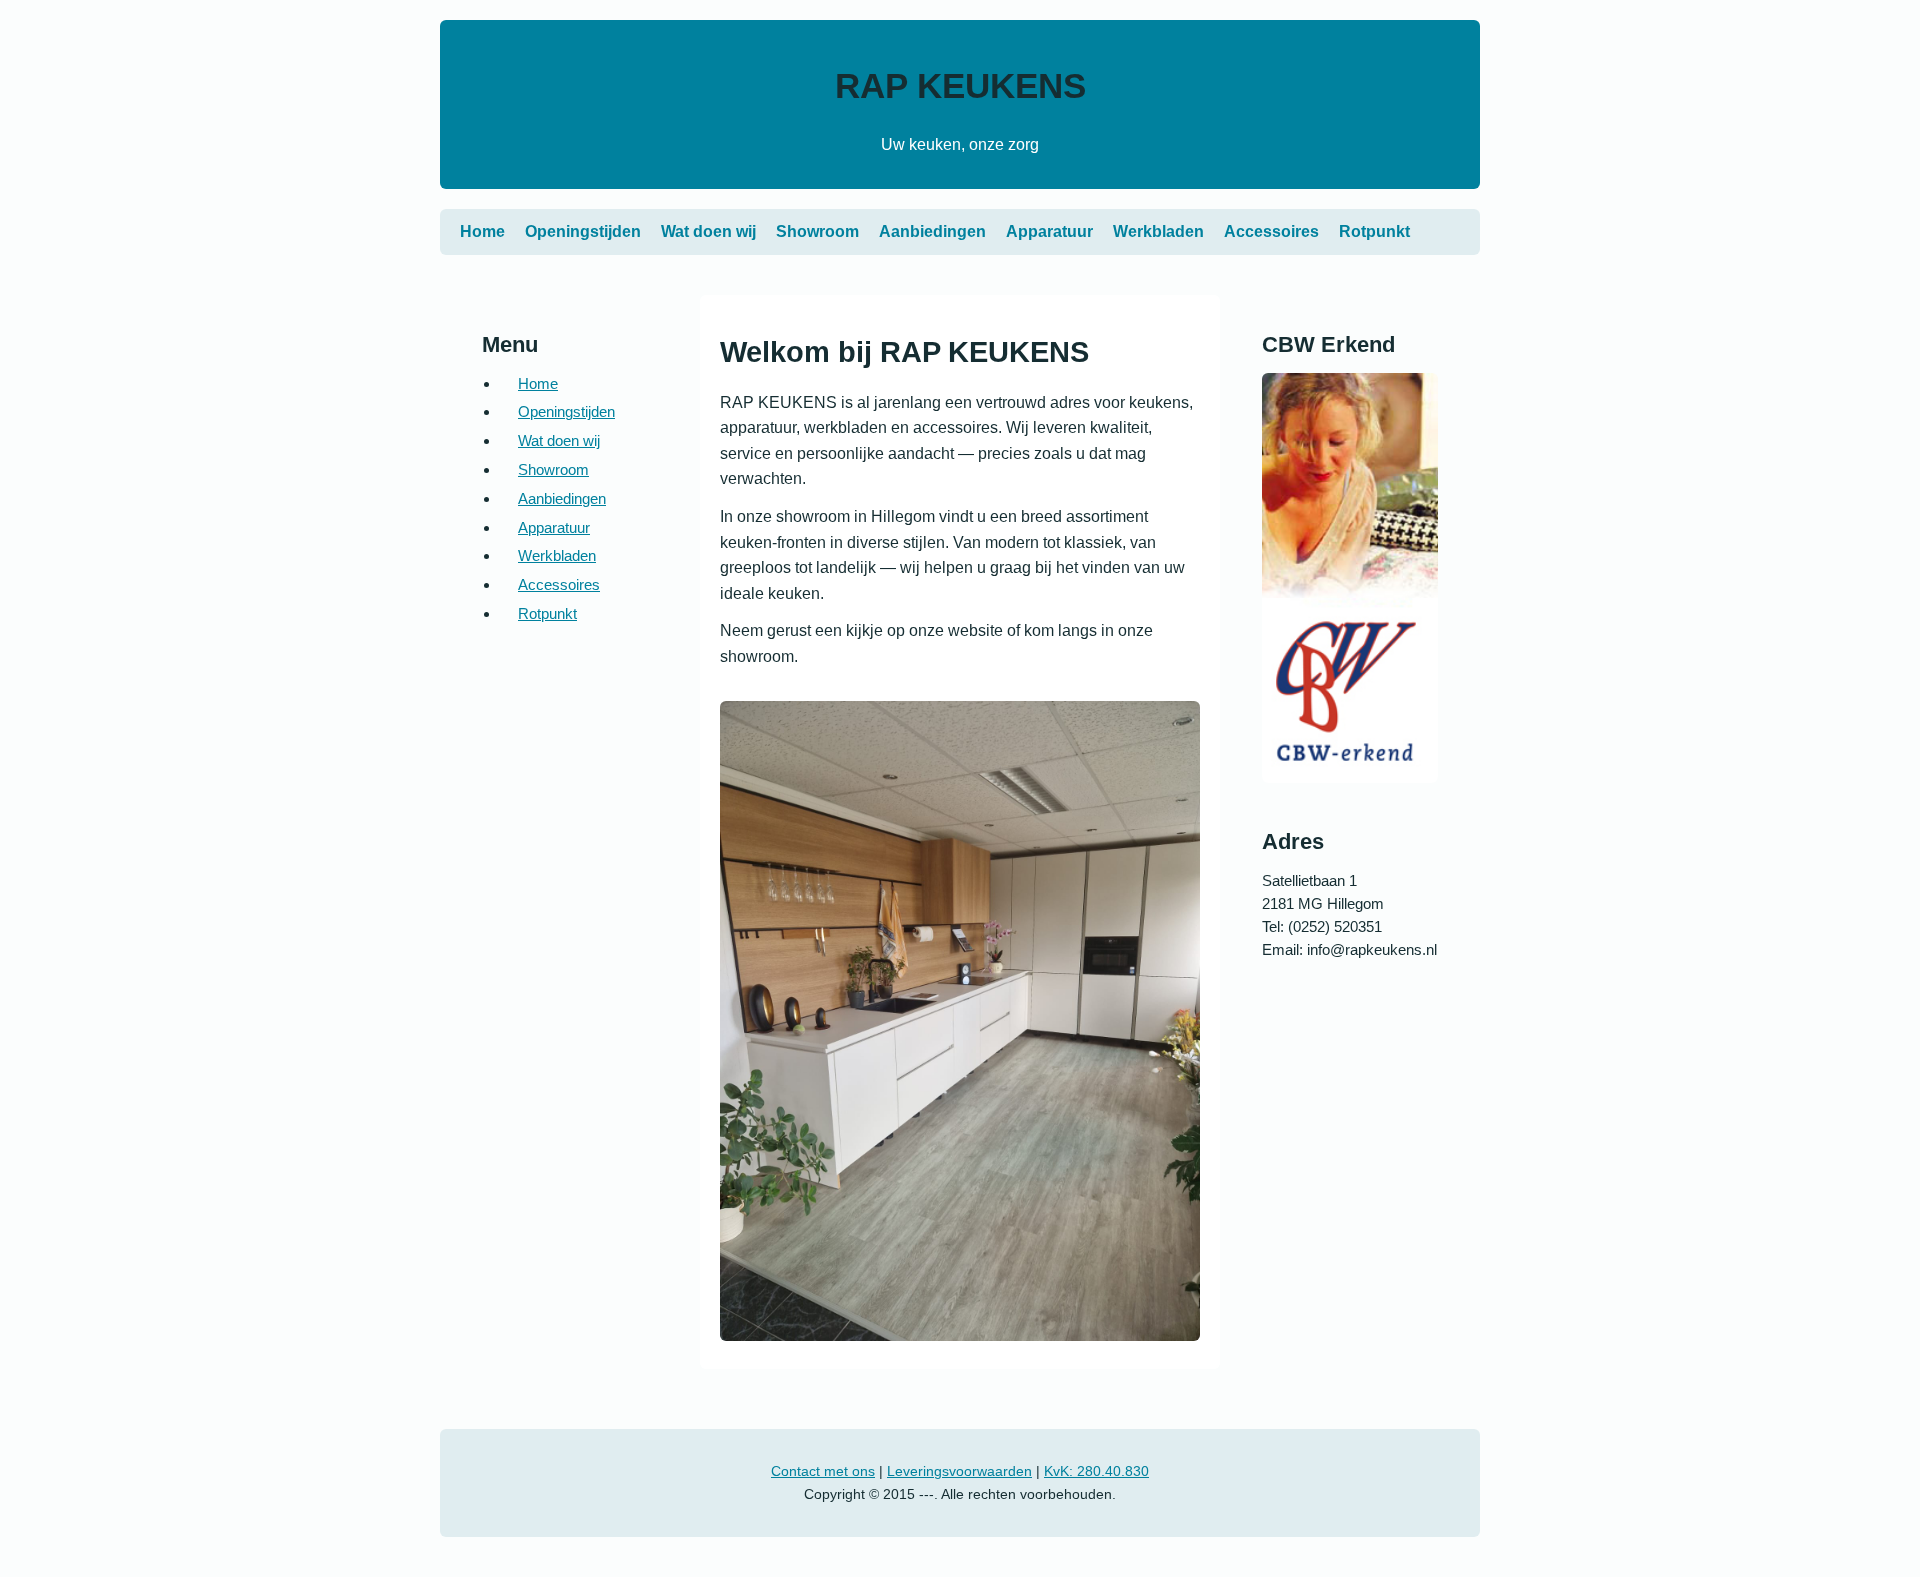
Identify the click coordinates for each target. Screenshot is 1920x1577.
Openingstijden (583, 231)
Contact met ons (823, 1471)
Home (482, 231)
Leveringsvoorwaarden (959, 1471)
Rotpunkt (1374, 231)
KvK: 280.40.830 (1096, 1471)
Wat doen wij (708, 231)
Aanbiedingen (932, 231)
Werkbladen (1158, 231)
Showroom (817, 231)
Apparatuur (1049, 231)
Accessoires (1271, 231)
